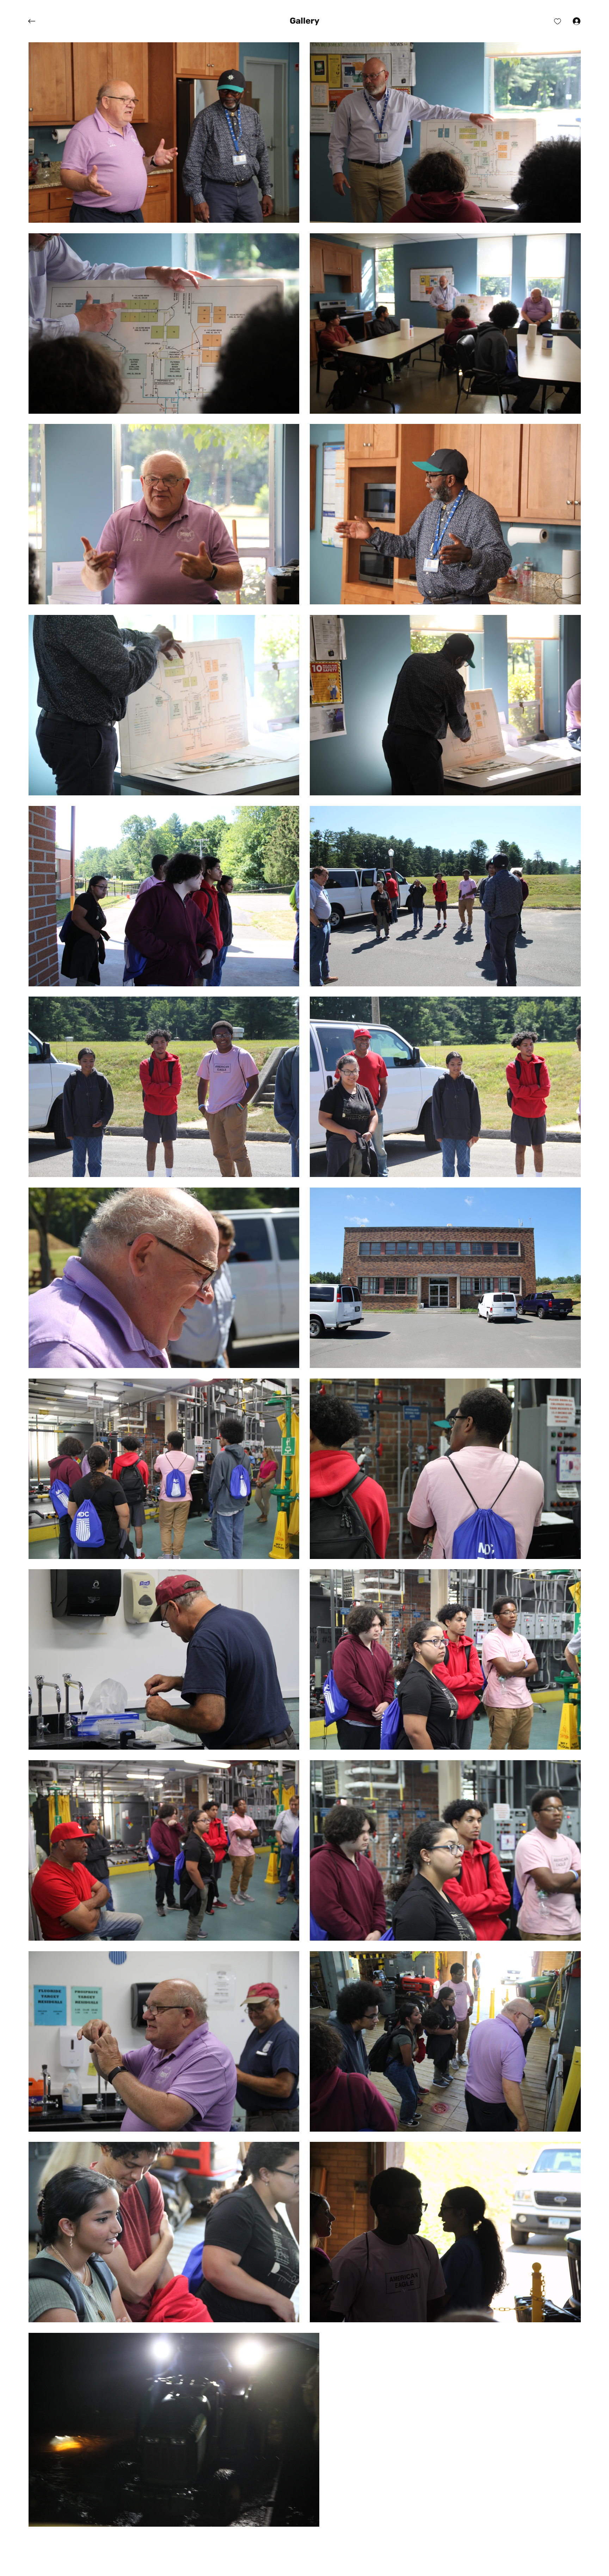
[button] (304, 21)
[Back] (37, 21)
